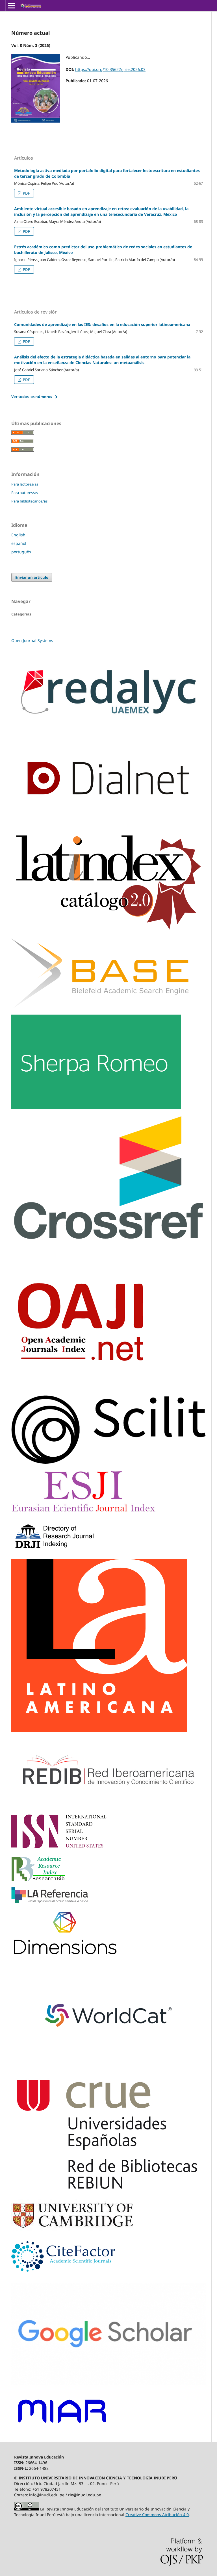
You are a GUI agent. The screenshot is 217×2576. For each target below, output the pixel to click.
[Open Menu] (11, 6)
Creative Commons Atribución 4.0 (157, 2515)
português (21, 552)
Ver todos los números (32, 397)
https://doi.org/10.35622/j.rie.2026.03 (110, 69)
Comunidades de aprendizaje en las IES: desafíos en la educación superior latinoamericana (102, 324)
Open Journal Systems (32, 640)
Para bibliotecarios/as (29, 501)
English (18, 535)
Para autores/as (25, 493)
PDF (26, 193)
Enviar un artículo (32, 577)
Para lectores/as (25, 484)
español (19, 543)
